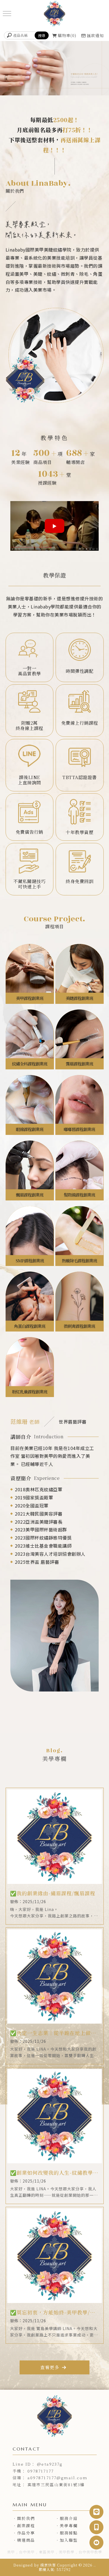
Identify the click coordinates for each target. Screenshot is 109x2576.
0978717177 (41, 2471)
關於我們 (26, 2518)
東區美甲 (47, 2552)
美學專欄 (69, 2526)
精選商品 (26, 2540)
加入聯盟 (69, 2540)
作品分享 (26, 2533)
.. (95, 2565)
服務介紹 (69, 2518)
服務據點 (69, 2533)
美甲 (11, 2552)
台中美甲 (27, 2552)
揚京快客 (48, 2565)
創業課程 (26, 2526)
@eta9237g (50, 2464)
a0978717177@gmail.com (57, 2478)
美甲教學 (67, 2552)
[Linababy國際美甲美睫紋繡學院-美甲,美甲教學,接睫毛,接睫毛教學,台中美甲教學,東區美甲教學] (54, 14)
